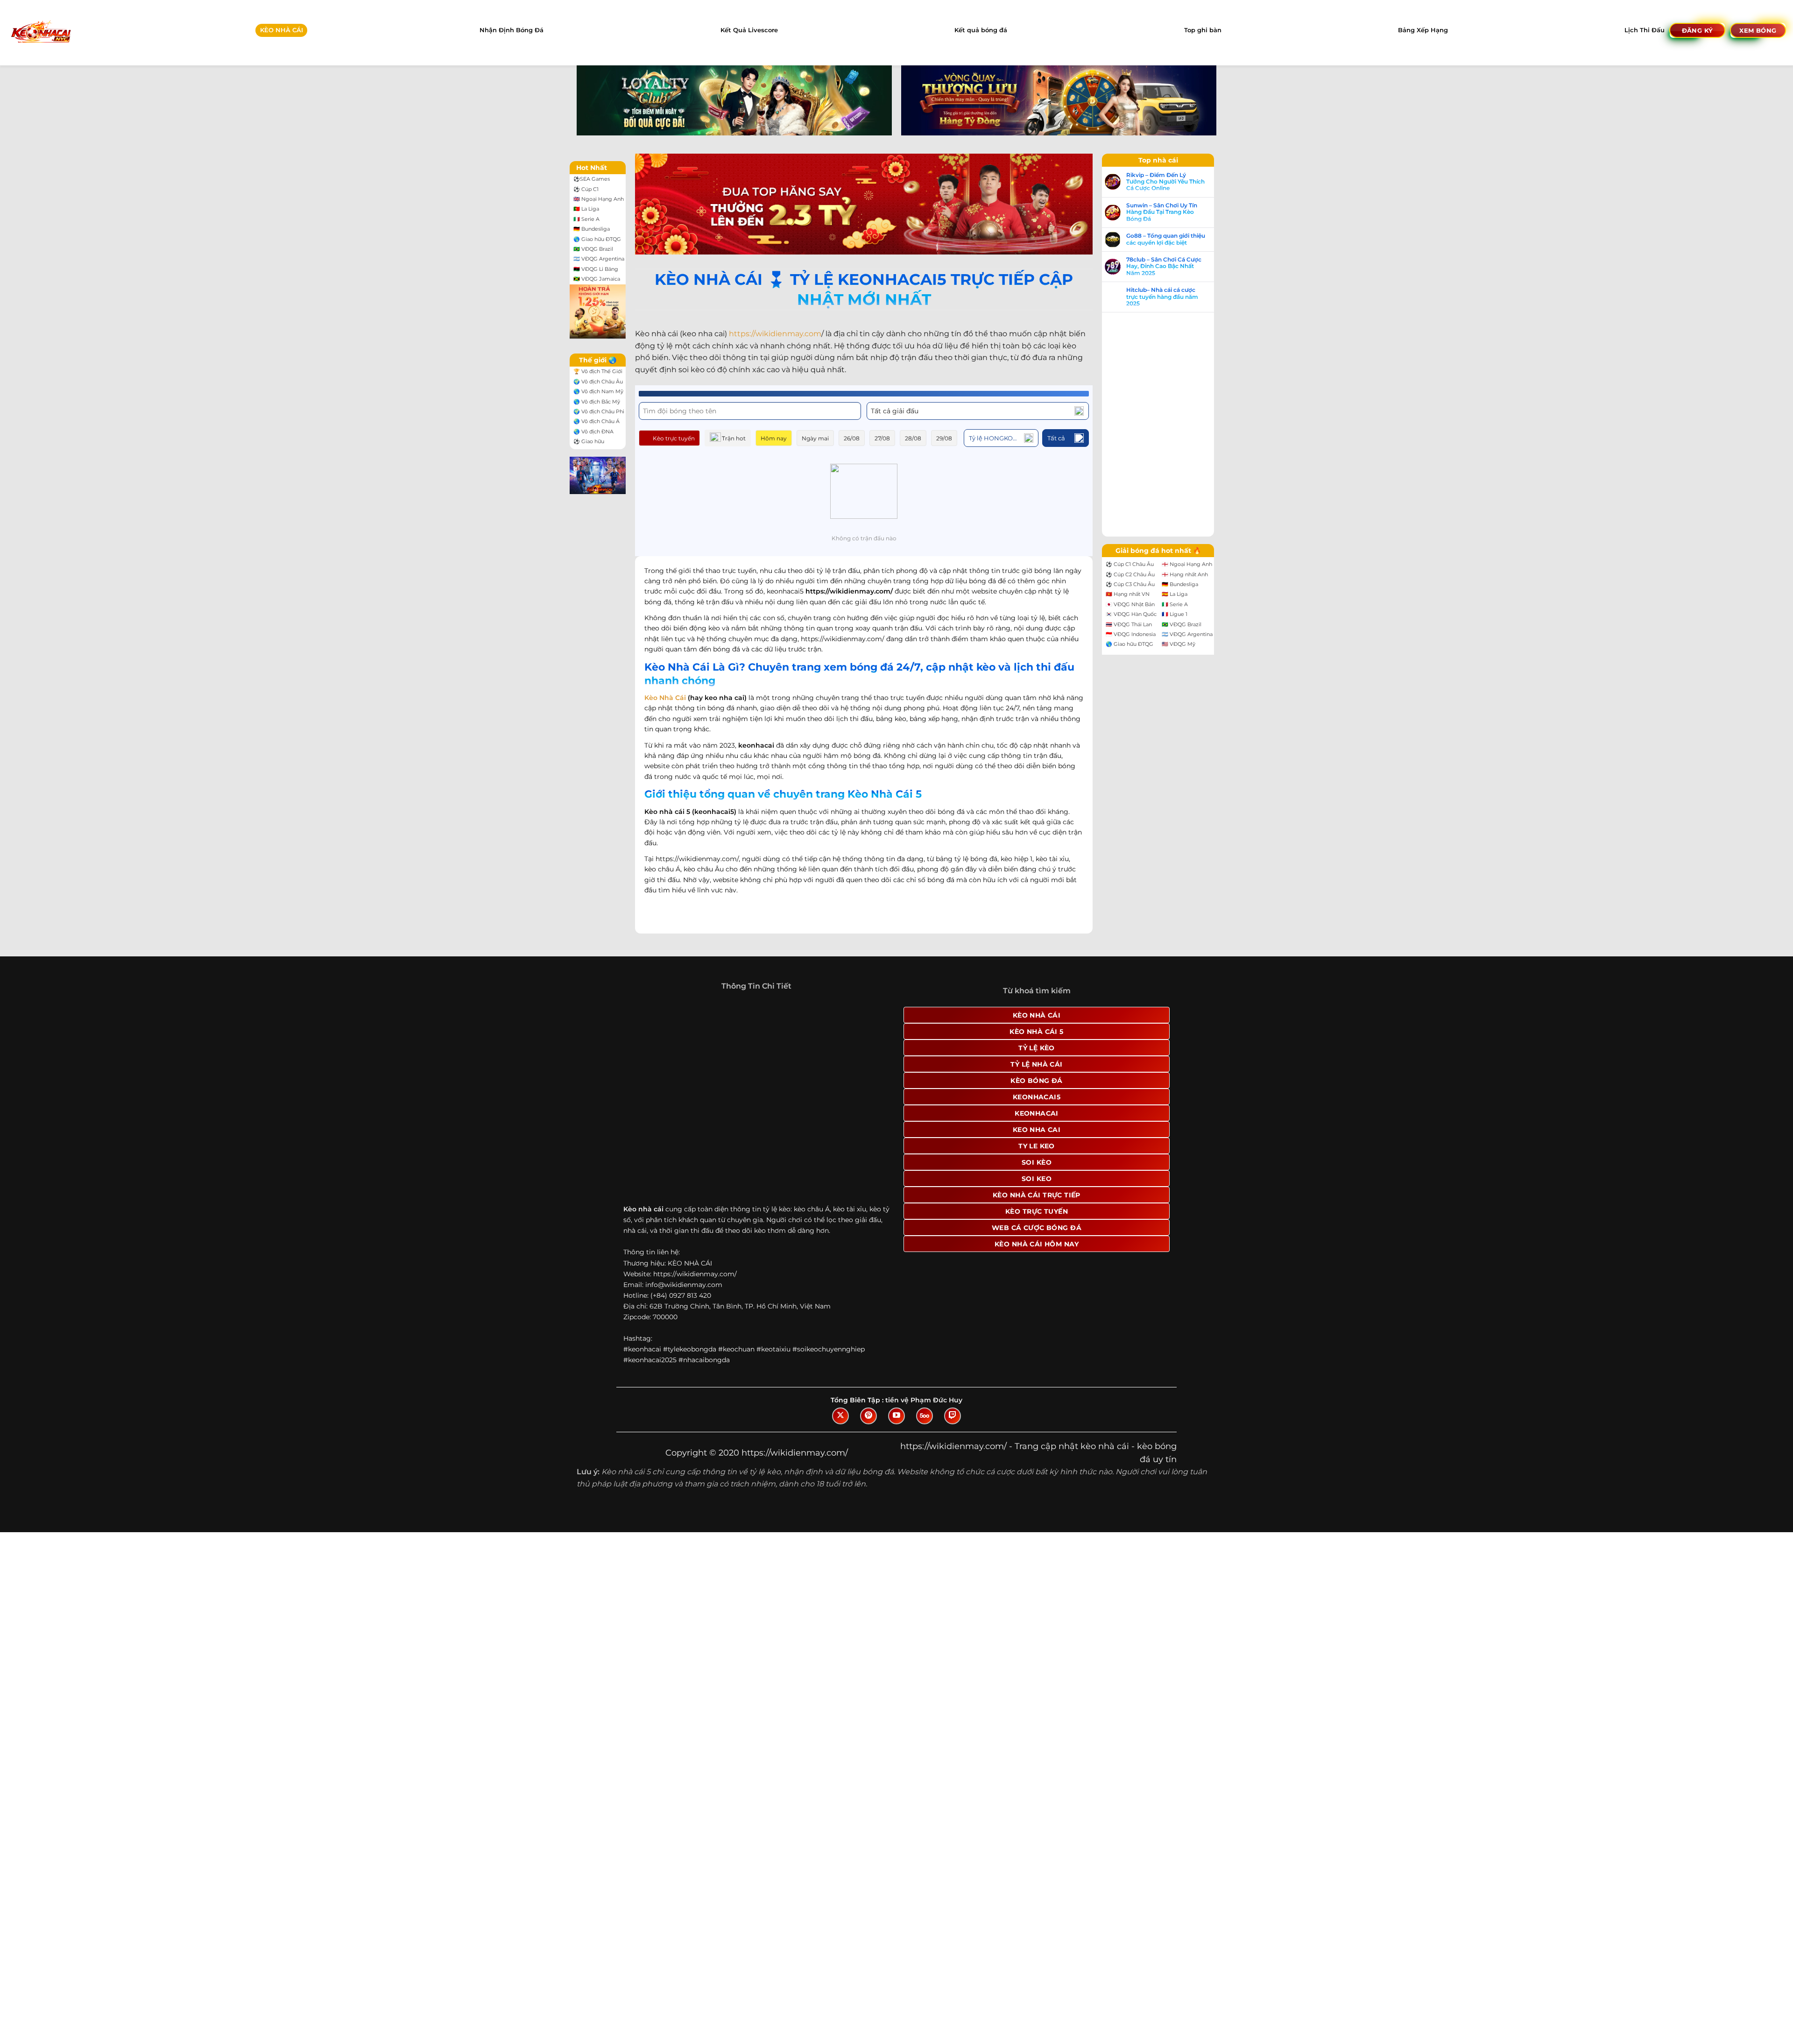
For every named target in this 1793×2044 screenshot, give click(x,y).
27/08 (882, 438)
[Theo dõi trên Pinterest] (868, 1416)
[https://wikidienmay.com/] (40, 32)
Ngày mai (815, 438)
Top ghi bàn (1203, 30)
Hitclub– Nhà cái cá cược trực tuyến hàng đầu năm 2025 (1162, 297)
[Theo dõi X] (840, 1416)
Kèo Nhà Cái (665, 698)
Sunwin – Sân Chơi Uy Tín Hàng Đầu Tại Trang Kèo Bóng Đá (1162, 212)
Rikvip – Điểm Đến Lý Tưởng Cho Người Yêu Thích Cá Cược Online (1165, 182)
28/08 (913, 438)
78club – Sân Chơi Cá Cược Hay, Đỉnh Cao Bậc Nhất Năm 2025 (1164, 266)
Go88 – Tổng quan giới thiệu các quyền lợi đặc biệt (1166, 239)
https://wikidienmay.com (775, 334)
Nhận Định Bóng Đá (512, 30)
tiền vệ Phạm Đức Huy (924, 1400)
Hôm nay (774, 438)
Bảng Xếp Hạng (1423, 30)
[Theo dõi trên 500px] (925, 1416)
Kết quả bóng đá (981, 30)
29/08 (944, 438)
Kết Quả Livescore (749, 30)
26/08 (852, 438)
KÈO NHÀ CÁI (282, 30)
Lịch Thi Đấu (1645, 30)
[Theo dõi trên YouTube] (896, 1416)
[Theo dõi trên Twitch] (953, 1416)
